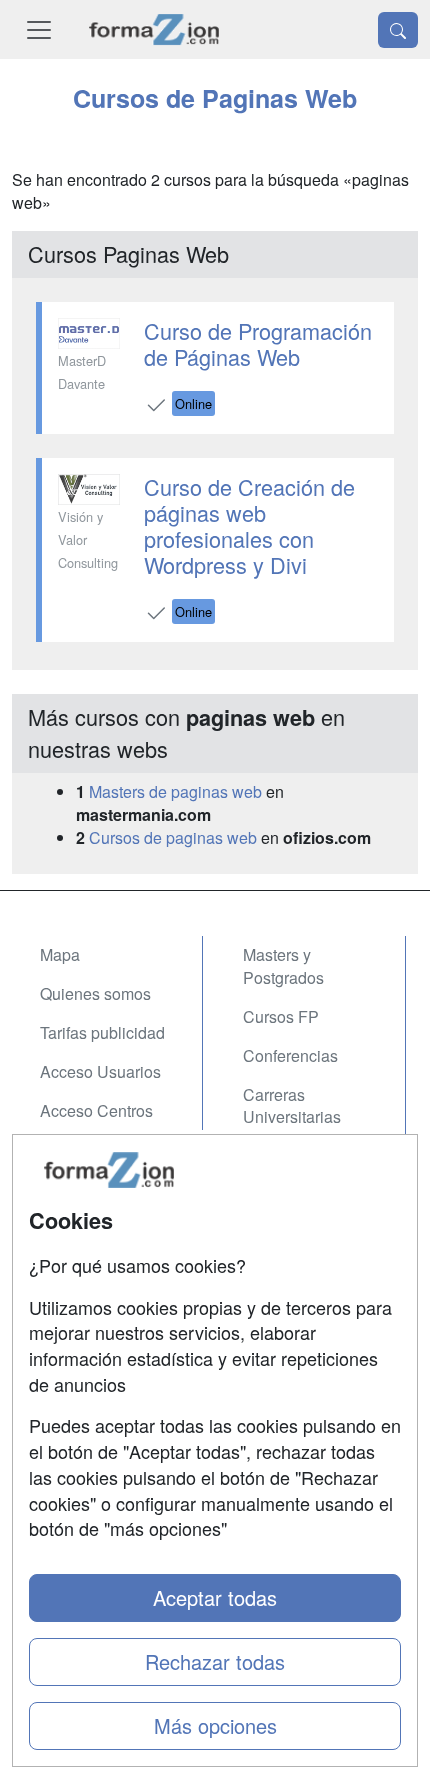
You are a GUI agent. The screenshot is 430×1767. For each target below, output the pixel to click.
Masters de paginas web (175, 791)
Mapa (60, 954)
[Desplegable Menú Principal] (39, 29)
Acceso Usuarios (100, 1071)
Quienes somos (95, 993)
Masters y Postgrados (283, 966)
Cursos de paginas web (173, 837)
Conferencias (290, 1055)
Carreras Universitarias (292, 1106)
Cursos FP (281, 1016)
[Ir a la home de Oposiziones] (154, 29)
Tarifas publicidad (102, 1032)
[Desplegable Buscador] (398, 30)
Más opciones (215, 1725)
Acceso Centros (96, 1110)
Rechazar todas (215, 1661)
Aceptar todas (215, 1597)
